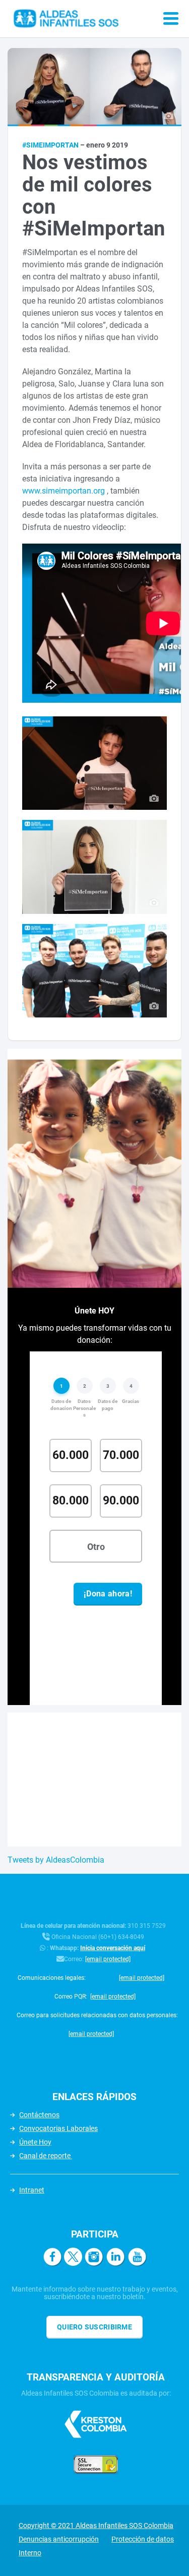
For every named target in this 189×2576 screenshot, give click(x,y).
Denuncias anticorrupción (59, 2539)
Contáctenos (39, 2115)
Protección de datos (143, 2539)
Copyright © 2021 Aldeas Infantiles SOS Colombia (96, 2525)
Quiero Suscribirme (94, 2327)
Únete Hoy (35, 2142)
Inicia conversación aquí (113, 1948)
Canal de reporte (46, 2156)
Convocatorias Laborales (58, 2128)
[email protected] (108, 1959)
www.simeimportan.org (64, 491)
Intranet (32, 2190)
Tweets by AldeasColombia (56, 1860)
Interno (30, 2553)
